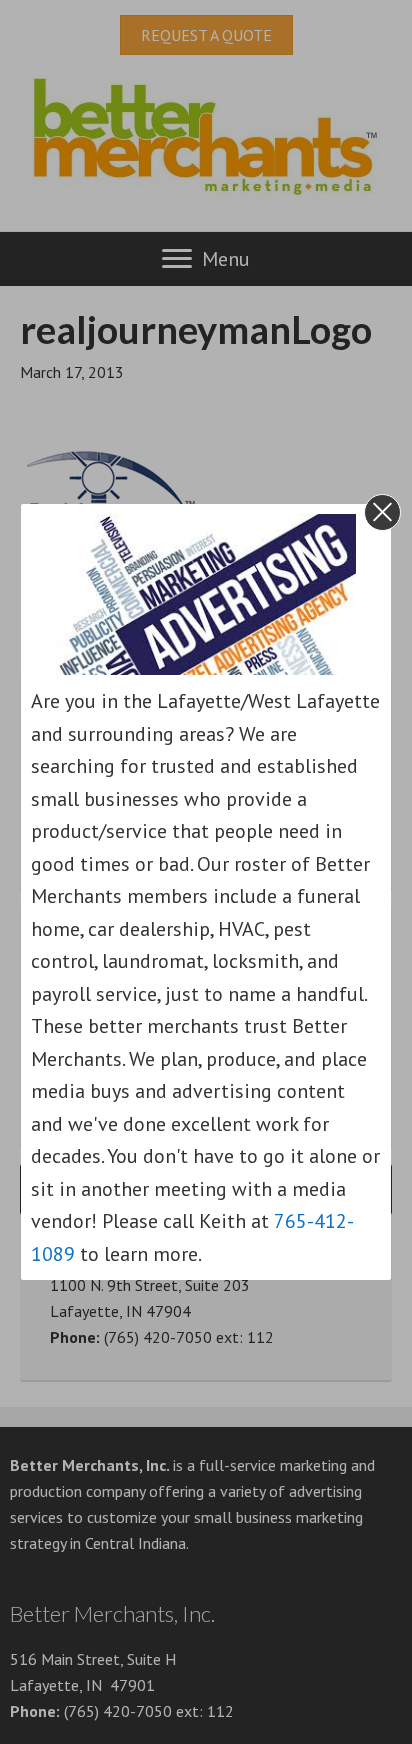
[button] (382, 512)
